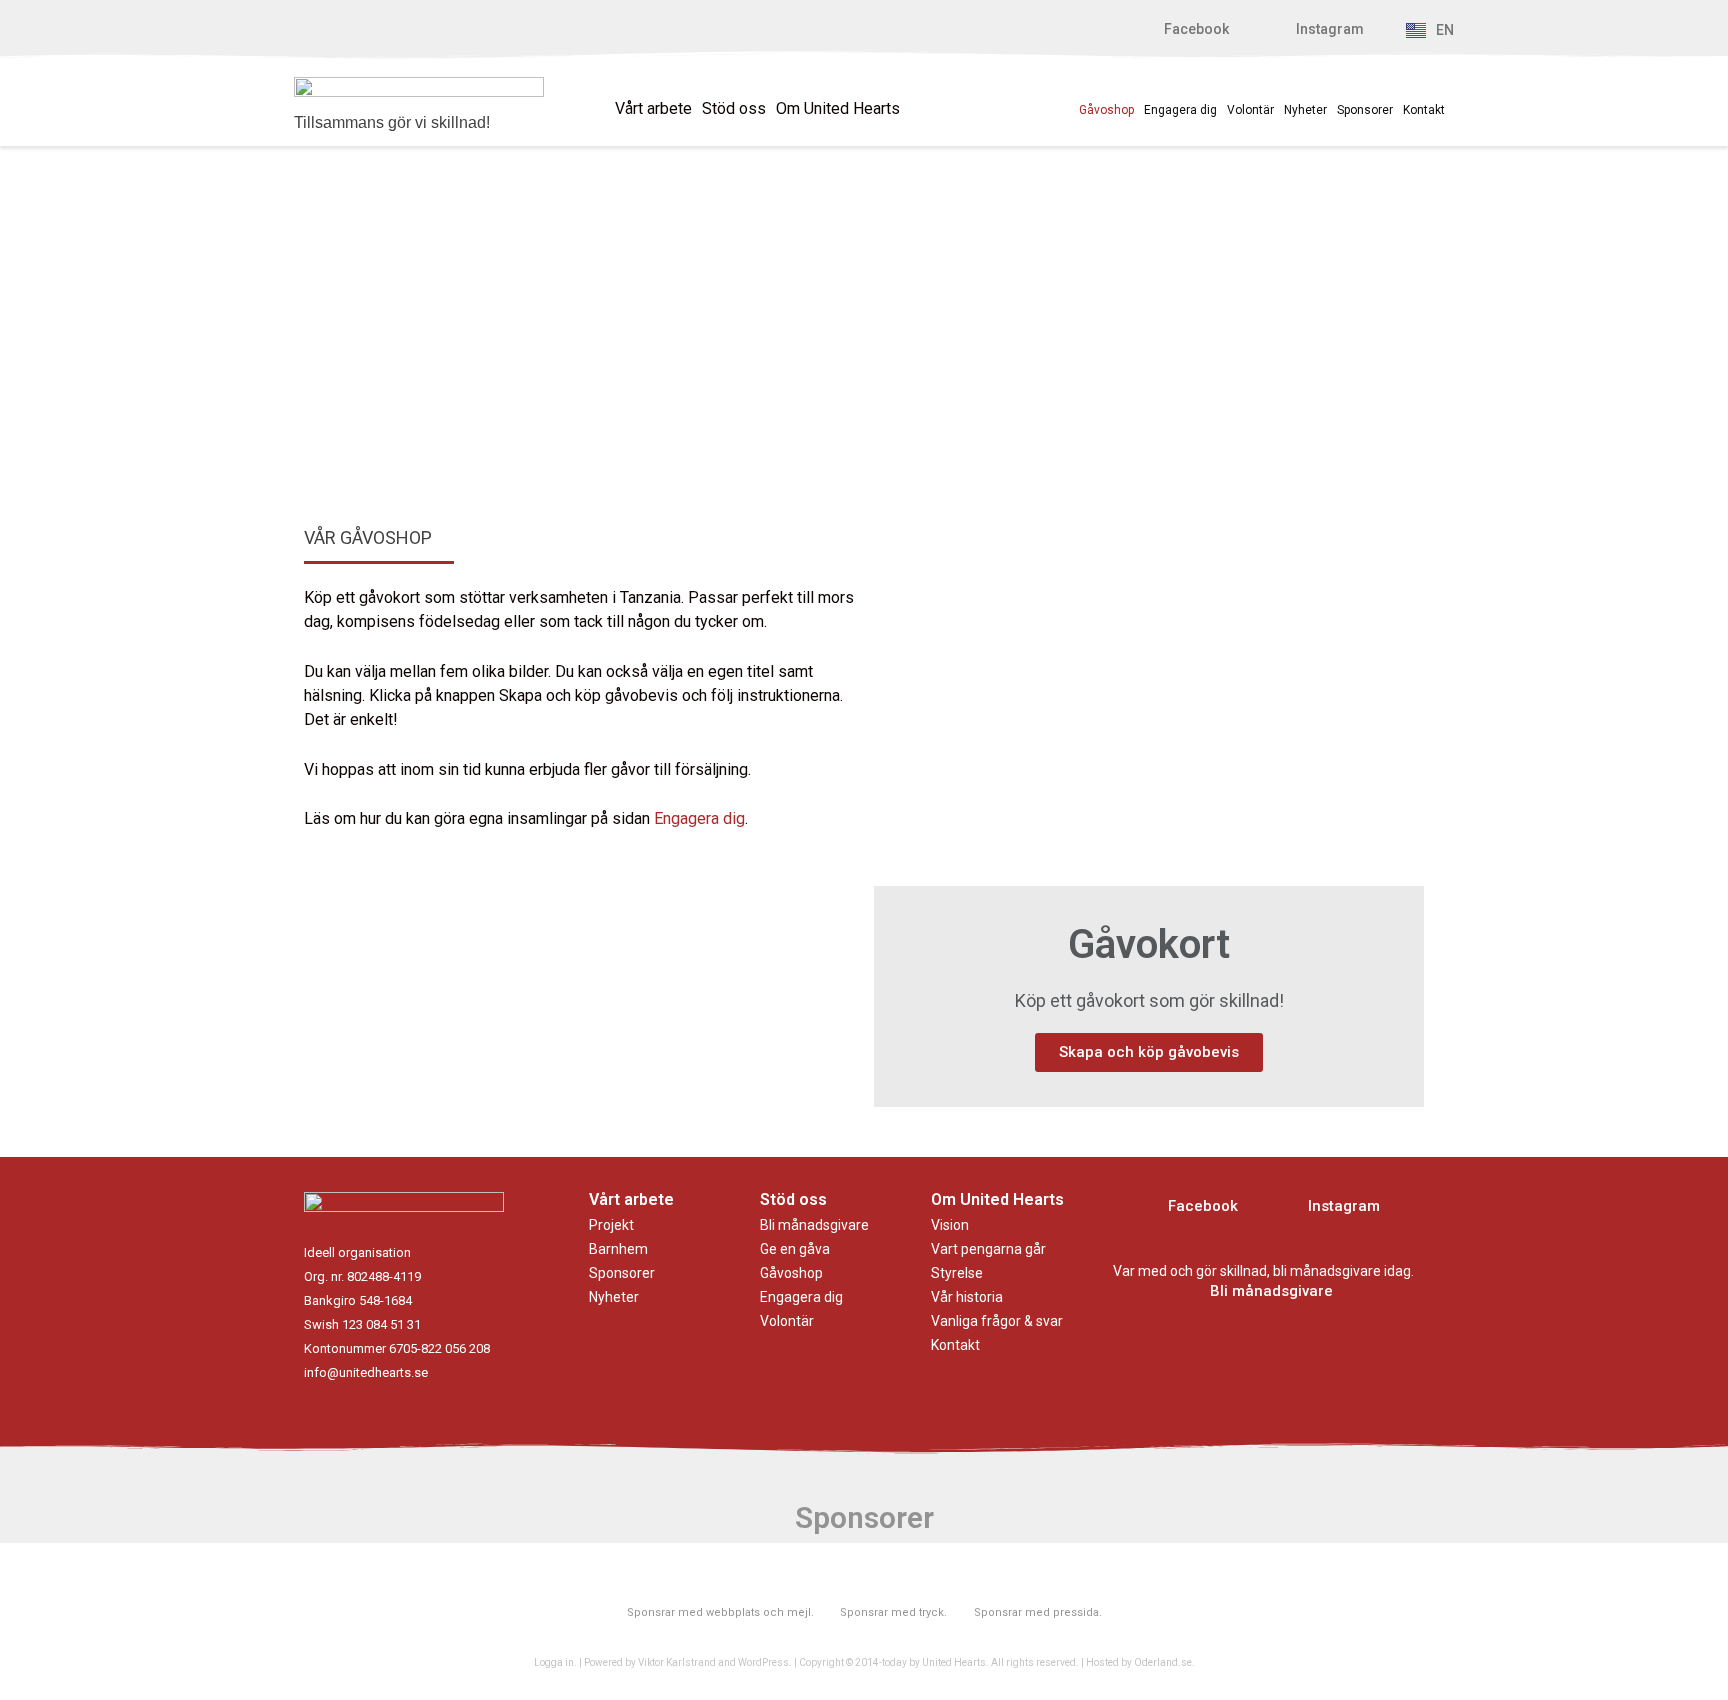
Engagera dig (1180, 110)
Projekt (611, 1225)
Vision (950, 1225)
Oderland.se (1163, 1662)
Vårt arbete (653, 108)
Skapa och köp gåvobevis (1149, 1052)
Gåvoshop (1106, 110)
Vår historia (967, 1297)
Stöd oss (734, 108)
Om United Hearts (838, 108)
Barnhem (618, 1249)
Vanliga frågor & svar (997, 1321)
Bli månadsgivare (814, 1225)
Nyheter (1305, 110)
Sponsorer (1365, 110)
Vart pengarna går (988, 1249)
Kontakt (1424, 110)
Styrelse (957, 1273)
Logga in (554, 1662)
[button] (1186, 29)
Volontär (1250, 110)
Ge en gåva (795, 1249)
